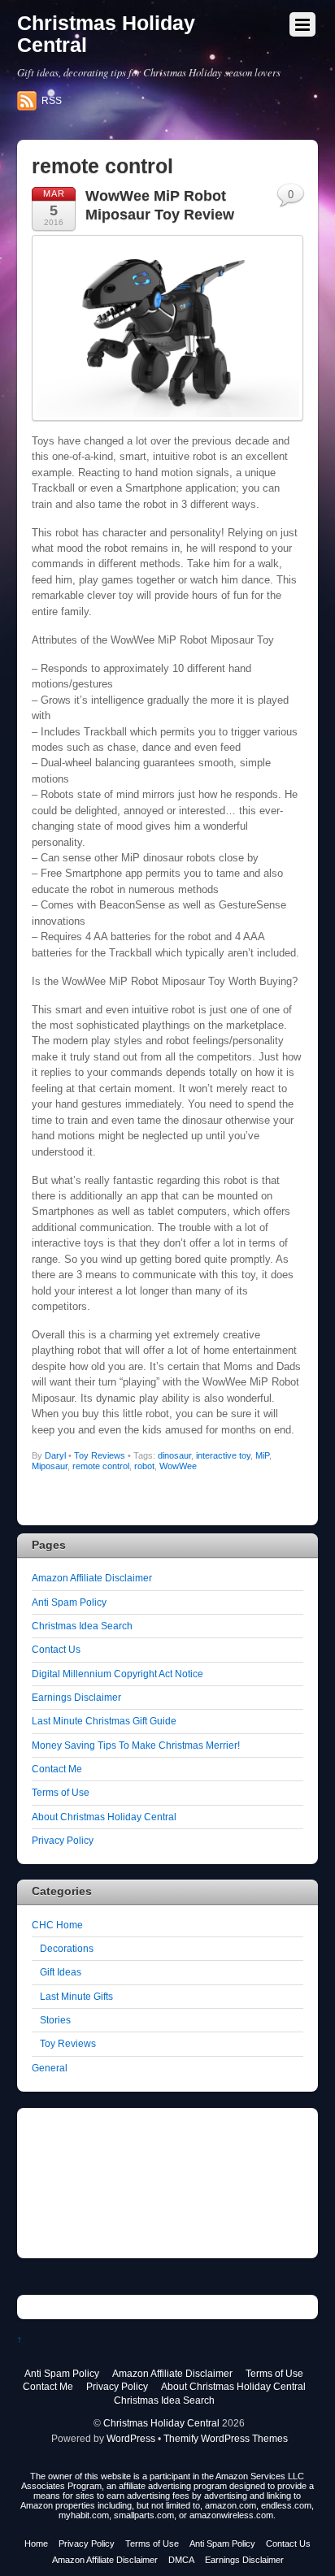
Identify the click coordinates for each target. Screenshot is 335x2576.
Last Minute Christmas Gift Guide (104, 1721)
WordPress (131, 2438)
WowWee (178, 1466)
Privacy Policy (63, 1840)
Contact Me (57, 1769)
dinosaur (174, 1455)
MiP (262, 1455)
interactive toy (223, 1455)
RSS (52, 101)
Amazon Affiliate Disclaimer (92, 1578)
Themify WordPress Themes (226, 2438)
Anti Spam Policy (69, 1602)
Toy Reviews (100, 1455)
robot (144, 1466)
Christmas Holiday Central (161, 2423)
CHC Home (57, 1925)
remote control (101, 1466)
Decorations (67, 1948)
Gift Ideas (61, 1972)
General (50, 2068)
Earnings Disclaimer (76, 1697)
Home (36, 2543)
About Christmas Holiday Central (104, 1817)
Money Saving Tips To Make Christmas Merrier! (136, 1745)
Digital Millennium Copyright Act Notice (117, 1674)
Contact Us (56, 1649)
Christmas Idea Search (82, 1626)
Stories (55, 2020)
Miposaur (50, 1466)
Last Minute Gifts (76, 1996)
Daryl (55, 1455)
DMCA (181, 2560)
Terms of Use (61, 1792)
